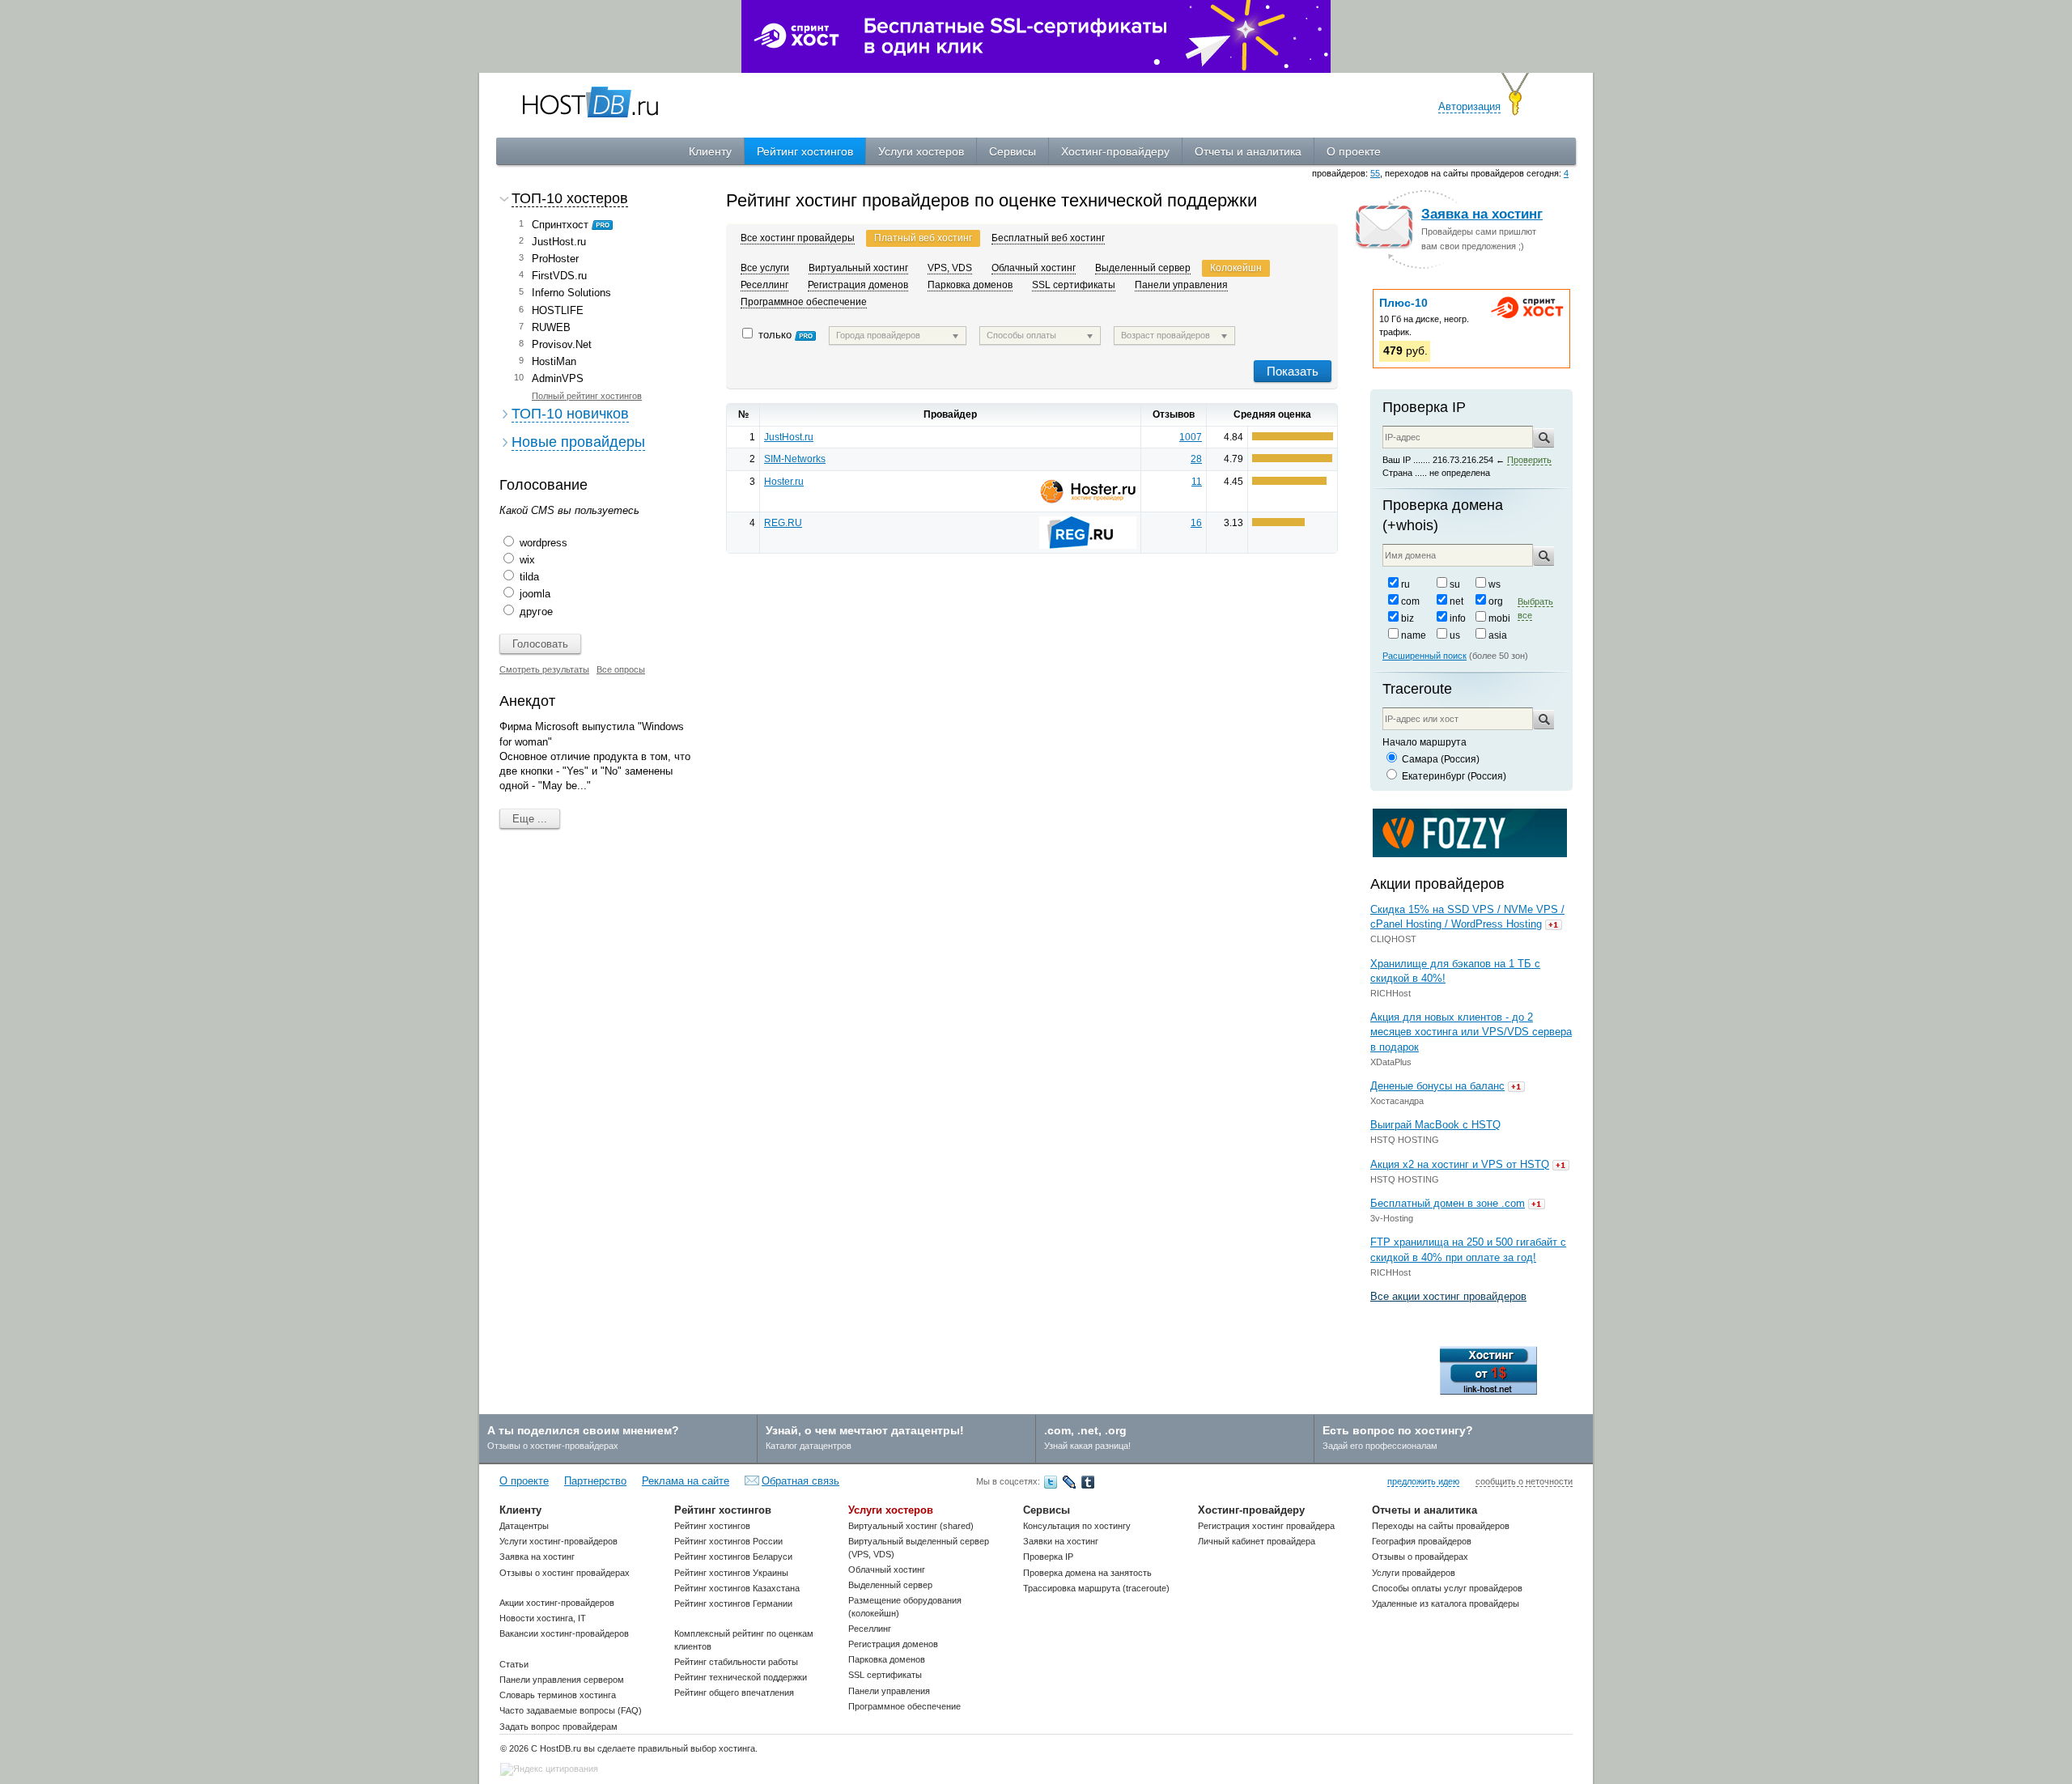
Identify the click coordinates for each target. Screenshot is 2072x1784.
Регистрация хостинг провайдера (1266, 1526)
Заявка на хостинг (1482, 214)
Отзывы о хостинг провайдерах (565, 1573)
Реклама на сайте (686, 1481)
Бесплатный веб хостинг (1048, 238)
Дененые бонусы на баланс (1437, 1086)
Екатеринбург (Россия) (1454, 776)
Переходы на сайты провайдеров (1441, 1526)
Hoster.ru (784, 482)
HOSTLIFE (558, 310)
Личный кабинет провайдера (1257, 1541)
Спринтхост (560, 225)
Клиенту (710, 151)
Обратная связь (800, 1481)
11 (1197, 482)
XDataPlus (1391, 1062)
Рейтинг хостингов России (728, 1541)
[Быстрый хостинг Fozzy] (1470, 832)
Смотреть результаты (544, 669)
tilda (529, 577)
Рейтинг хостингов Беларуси (733, 1557)
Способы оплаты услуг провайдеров (1447, 1588)
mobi (1499, 618)
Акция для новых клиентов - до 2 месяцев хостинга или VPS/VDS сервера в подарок (1471, 1032)
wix (527, 560)
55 (1375, 173)
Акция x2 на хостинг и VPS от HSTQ (1460, 1164)
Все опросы (621, 669)
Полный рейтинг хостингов (587, 396)
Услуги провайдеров (1414, 1573)
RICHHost (1391, 993)
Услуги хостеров (921, 151)
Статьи (514, 1664)
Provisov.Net (562, 344)
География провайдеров (1422, 1541)
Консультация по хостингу (1077, 1526)
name (1414, 635)
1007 (1191, 437)
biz (1408, 618)
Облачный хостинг (1034, 268)
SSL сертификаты (1074, 285)
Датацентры (524, 1526)
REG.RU (783, 523)
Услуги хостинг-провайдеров (558, 1541)
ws (1495, 584)
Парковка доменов (970, 285)
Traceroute (1417, 689)
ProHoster (555, 259)
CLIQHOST (1393, 939)
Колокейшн (1236, 268)
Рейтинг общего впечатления (734, 1693)
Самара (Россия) (1441, 759)
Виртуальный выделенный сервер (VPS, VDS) (919, 1547)
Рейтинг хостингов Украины (731, 1573)
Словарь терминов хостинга (558, 1695)
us (1455, 635)
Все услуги (765, 268)
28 (1196, 459)
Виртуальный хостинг (858, 268)
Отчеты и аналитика (1248, 151)
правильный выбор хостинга (696, 1748)
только (777, 335)
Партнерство (595, 1481)
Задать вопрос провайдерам (558, 1727)
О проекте (1354, 151)
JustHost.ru (559, 242)
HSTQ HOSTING (1405, 1140)
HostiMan (554, 361)
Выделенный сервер (1143, 268)
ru (1405, 584)
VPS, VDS (950, 268)
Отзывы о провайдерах (1420, 1557)
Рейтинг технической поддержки (741, 1677)
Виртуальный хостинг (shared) (911, 1526)
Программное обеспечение (804, 302)
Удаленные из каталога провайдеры (1446, 1603)
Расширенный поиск (1424, 656)
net (1456, 601)
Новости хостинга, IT (543, 1618)
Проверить (1529, 460)
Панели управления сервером (562, 1680)
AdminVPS (558, 378)
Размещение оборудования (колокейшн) (905, 1606)
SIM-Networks (795, 459)
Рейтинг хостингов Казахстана (737, 1588)
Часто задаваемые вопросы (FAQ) (571, 1710)
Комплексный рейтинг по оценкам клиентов (744, 1640)
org (1496, 601)
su (1455, 584)
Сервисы (1013, 151)
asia (1498, 635)
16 (1196, 523)
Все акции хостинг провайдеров (1448, 1296)
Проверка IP (1424, 407)
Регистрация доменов (858, 285)
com (1410, 601)
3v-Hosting (1392, 1218)
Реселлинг (764, 285)
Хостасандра (1397, 1101)
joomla (535, 594)
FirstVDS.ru (559, 276)
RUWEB (551, 327)
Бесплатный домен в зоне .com (1448, 1203)
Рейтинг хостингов (805, 151)
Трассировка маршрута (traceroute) (1096, 1588)
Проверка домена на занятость (1087, 1573)
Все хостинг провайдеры (798, 238)
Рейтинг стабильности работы (736, 1662)
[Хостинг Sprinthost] (1036, 35)
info (1458, 618)
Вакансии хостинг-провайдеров (564, 1633)
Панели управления (1181, 285)
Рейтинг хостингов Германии (733, 1603)
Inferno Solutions (571, 293)
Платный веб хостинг (923, 238)
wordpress (543, 543)
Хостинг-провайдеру (1115, 151)
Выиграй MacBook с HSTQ (1435, 1125)
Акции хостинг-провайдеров (557, 1603)
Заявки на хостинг (1061, 1541)
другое (536, 612)
